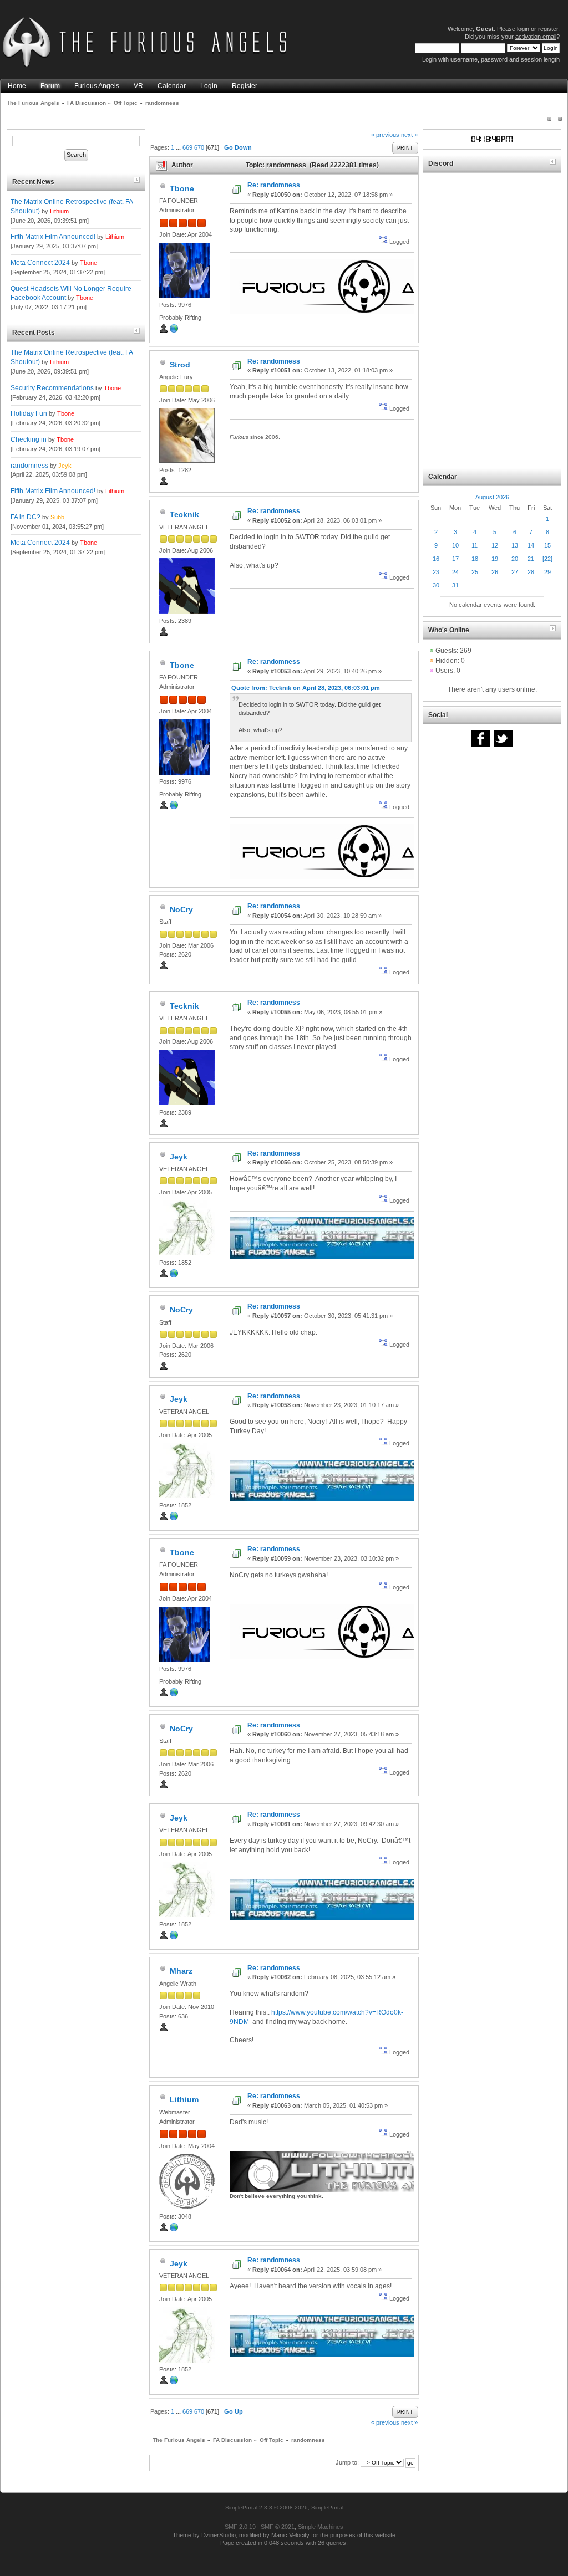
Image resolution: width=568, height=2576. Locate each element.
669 (187, 147)
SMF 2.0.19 (240, 2527)
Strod (180, 365)
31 (455, 585)
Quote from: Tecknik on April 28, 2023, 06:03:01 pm (306, 688)
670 (199, 147)
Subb (57, 517)
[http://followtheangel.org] (174, 2230)
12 (495, 545)
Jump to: (347, 2462)
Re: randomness (274, 185)
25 (475, 572)
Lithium (59, 211)
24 (455, 572)
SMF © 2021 (278, 2527)
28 (531, 572)
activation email (536, 37)
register (548, 29)
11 (475, 545)
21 (531, 559)
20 (515, 559)
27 (515, 572)
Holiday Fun (29, 413)
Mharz (181, 1971)
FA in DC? (26, 517)
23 (436, 572)
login (523, 29)
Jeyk (65, 466)
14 (531, 545)
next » (409, 135)
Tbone (88, 263)
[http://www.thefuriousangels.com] (174, 331)
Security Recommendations (52, 388)
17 (455, 559)
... (179, 147)
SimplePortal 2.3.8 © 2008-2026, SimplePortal (284, 2508)
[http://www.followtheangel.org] (174, 1276)
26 (495, 572)
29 (547, 572)
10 (455, 545)
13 (515, 545)
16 (436, 559)
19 (495, 559)
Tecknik (184, 514)
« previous (385, 135)
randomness (29, 466)
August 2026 (492, 497)
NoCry (181, 909)
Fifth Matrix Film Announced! (53, 237)
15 (547, 545)
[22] (547, 559)
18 (475, 559)
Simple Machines (321, 2527)
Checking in (29, 439)
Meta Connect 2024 (40, 263)
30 (436, 585)
